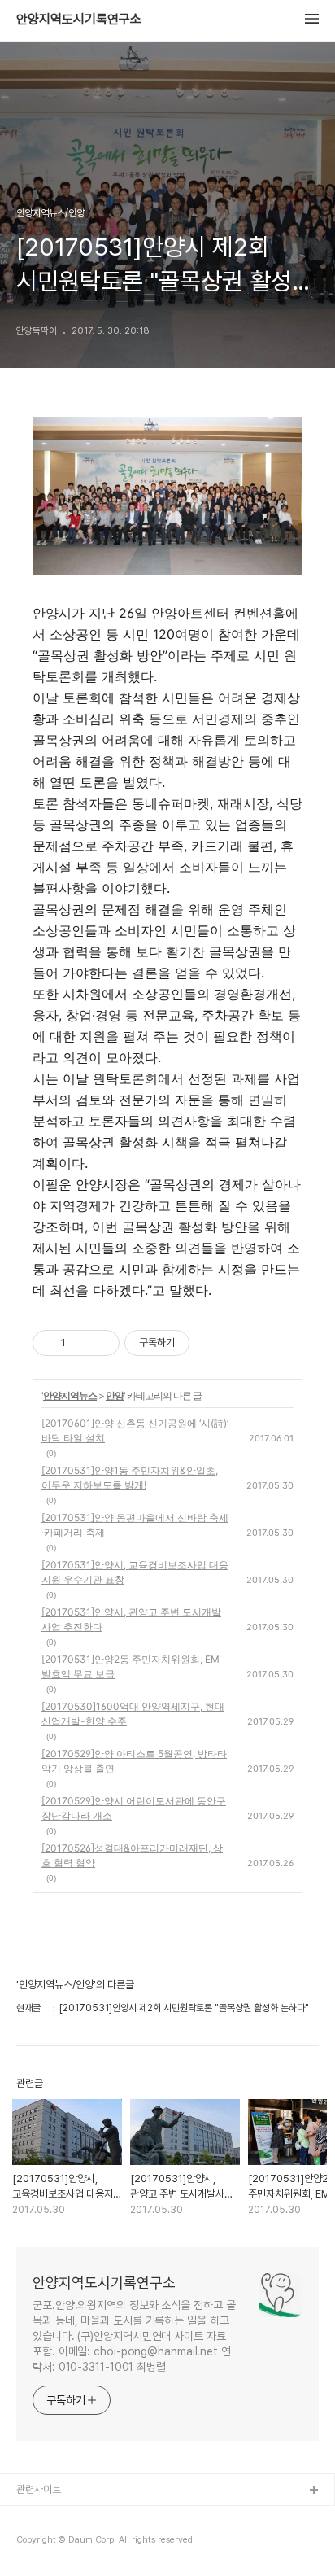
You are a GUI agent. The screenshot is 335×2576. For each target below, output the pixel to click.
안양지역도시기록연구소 (79, 20)
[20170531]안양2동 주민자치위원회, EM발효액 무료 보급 (131, 1666)
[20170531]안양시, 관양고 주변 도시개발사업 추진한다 (131, 1619)
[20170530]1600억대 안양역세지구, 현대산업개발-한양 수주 (133, 1714)
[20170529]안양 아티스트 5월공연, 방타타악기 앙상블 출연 (134, 1761)
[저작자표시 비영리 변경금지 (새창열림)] (211, 1343)
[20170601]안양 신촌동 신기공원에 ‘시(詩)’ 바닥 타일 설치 (135, 1430)
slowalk (35, 2543)
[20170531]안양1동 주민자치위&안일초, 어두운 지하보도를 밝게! (130, 1478)
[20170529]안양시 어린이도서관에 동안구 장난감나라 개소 (134, 1808)
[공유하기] (81, 1343)
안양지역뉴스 (70, 1395)
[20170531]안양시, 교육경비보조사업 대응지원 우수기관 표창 (135, 1572)
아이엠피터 (39, 2517)
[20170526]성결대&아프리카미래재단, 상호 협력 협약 (132, 1855)
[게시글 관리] (101, 1343)
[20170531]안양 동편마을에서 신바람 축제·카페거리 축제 (135, 1525)
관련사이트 (39, 2489)
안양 (115, 1395)
